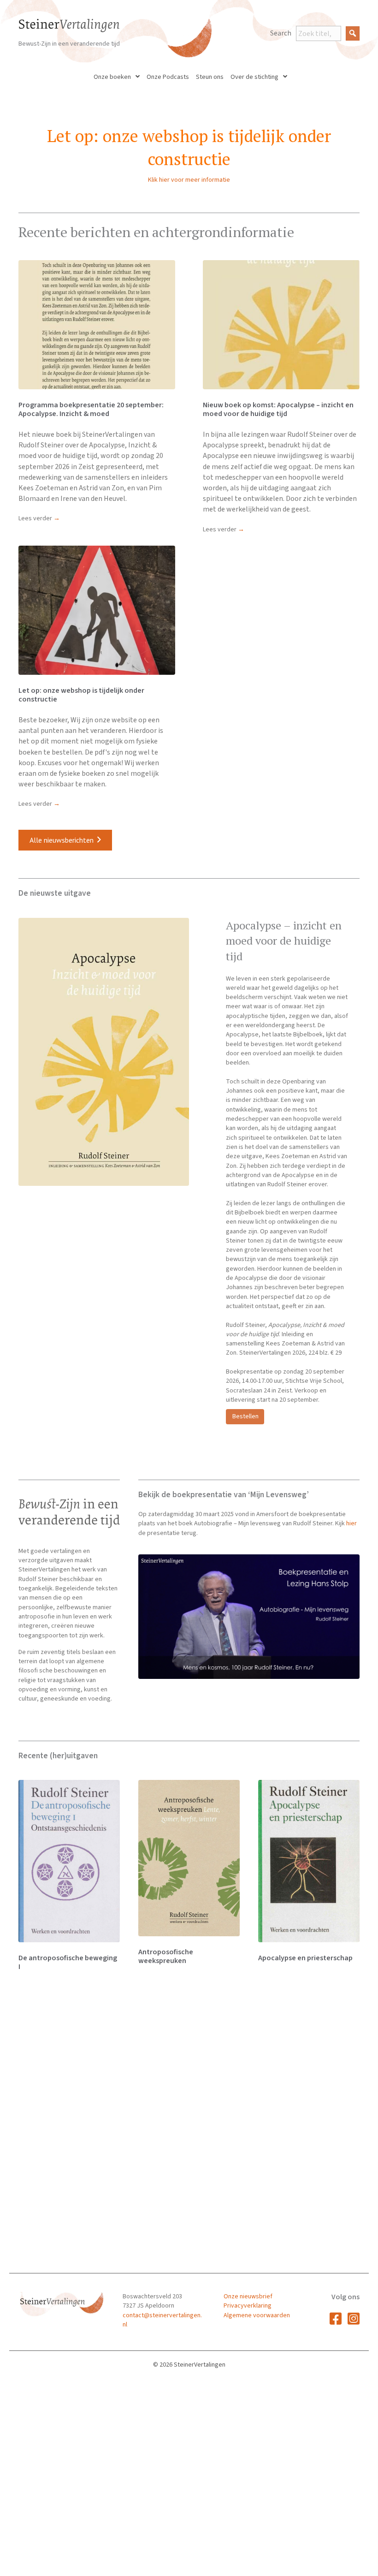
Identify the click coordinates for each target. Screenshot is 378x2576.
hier (351, 1523)
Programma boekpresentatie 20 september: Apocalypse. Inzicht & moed (91, 409)
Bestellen (246, 1416)
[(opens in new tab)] (249, 1617)
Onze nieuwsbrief (248, 2296)
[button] (353, 33)
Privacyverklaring (248, 2306)
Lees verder (39, 518)
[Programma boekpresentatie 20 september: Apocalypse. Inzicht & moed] (97, 324)
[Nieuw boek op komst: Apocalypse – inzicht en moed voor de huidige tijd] (281, 324)
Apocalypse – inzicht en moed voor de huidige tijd (284, 941)
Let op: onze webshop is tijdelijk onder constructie (81, 695)
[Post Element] (69, 1880)
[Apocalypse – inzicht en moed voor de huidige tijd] (104, 1052)
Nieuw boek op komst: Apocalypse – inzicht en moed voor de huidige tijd (278, 409)
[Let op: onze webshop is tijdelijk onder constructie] (97, 610)
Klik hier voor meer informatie (189, 180)
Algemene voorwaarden (257, 2315)
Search (281, 33)
